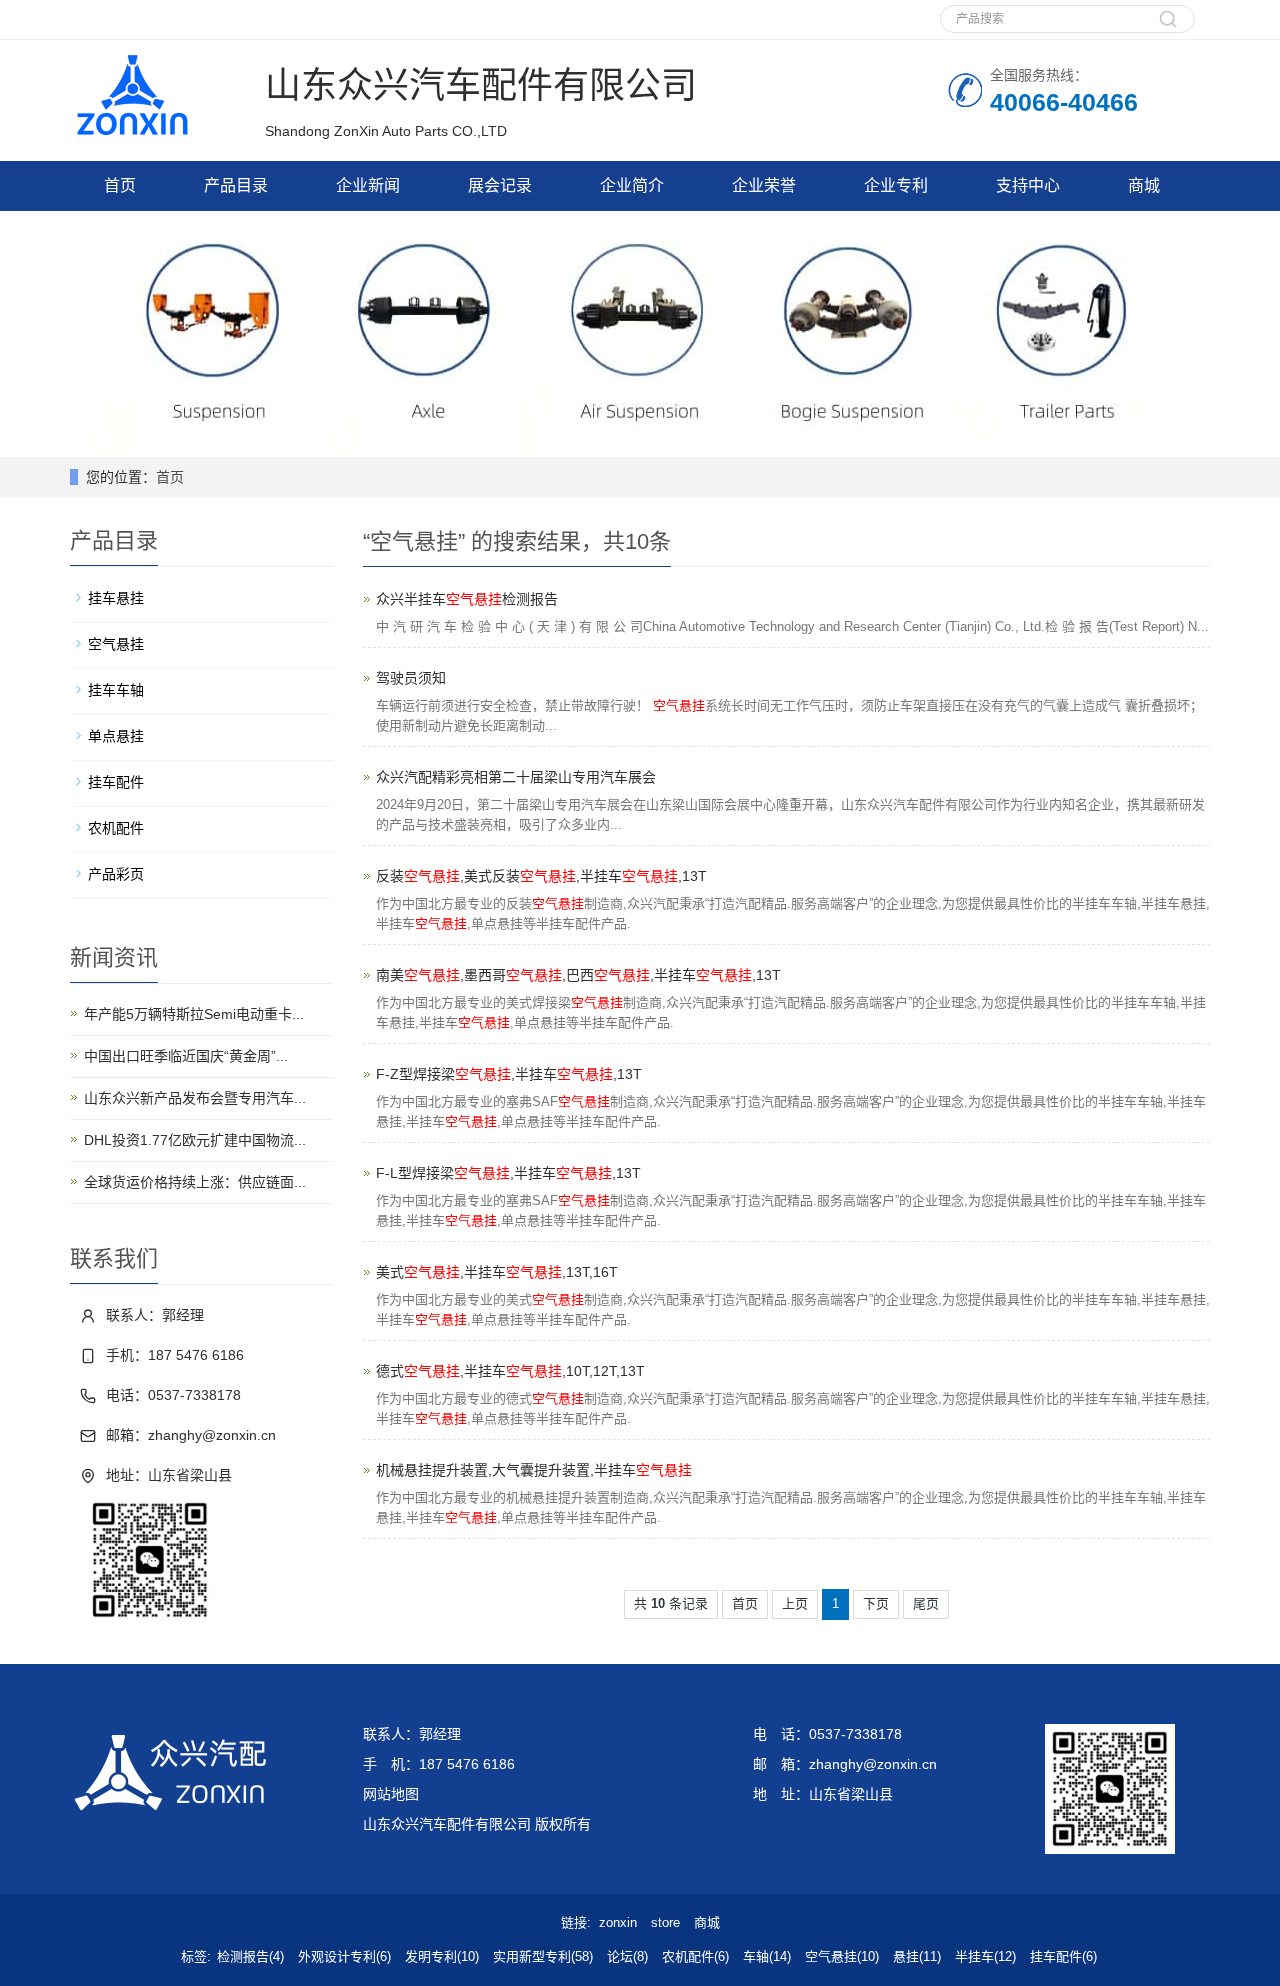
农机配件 (116, 828)
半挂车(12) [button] (985, 1956)
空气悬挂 (116, 644)
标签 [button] (194, 1956)
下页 (876, 1603)
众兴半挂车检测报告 (467, 599)
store (665, 1922)
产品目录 (236, 185)
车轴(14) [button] (767, 1956)
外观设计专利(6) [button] (344, 1956)
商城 (1144, 185)
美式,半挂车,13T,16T (497, 1272)
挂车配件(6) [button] (1063, 1956)
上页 (795, 1603)
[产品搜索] (1168, 29)
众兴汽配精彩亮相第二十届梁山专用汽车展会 (516, 777)
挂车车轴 (116, 690)
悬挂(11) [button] (917, 1956)
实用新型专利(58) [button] (543, 1956)
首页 (120, 185)
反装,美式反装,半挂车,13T (541, 876)
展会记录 (500, 185)
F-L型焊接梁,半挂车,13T (508, 1173)
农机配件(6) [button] (695, 1956)
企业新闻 (368, 185)
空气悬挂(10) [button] (842, 1956)
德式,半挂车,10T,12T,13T (510, 1371)
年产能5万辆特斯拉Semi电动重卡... (194, 1014)
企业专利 (896, 185)
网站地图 (391, 1794)
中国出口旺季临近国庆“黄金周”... (186, 1056)
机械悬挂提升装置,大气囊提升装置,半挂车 (534, 1470)
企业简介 (632, 185)
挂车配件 (116, 782)
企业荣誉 (764, 185)
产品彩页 (116, 874)
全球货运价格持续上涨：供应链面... (195, 1182)
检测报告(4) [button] (250, 1956)
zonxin (618, 1922)
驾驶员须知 (411, 678)
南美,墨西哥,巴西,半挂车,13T (578, 975)
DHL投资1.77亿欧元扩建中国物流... (195, 1140)
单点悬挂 (116, 736)
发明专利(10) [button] (442, 1956)
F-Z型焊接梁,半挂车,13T (509, 1074)
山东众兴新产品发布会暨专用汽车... (195, 1098)
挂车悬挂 (116, 598)
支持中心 (1028, 185)
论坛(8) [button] (627, 1956)
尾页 (926, 1603)
